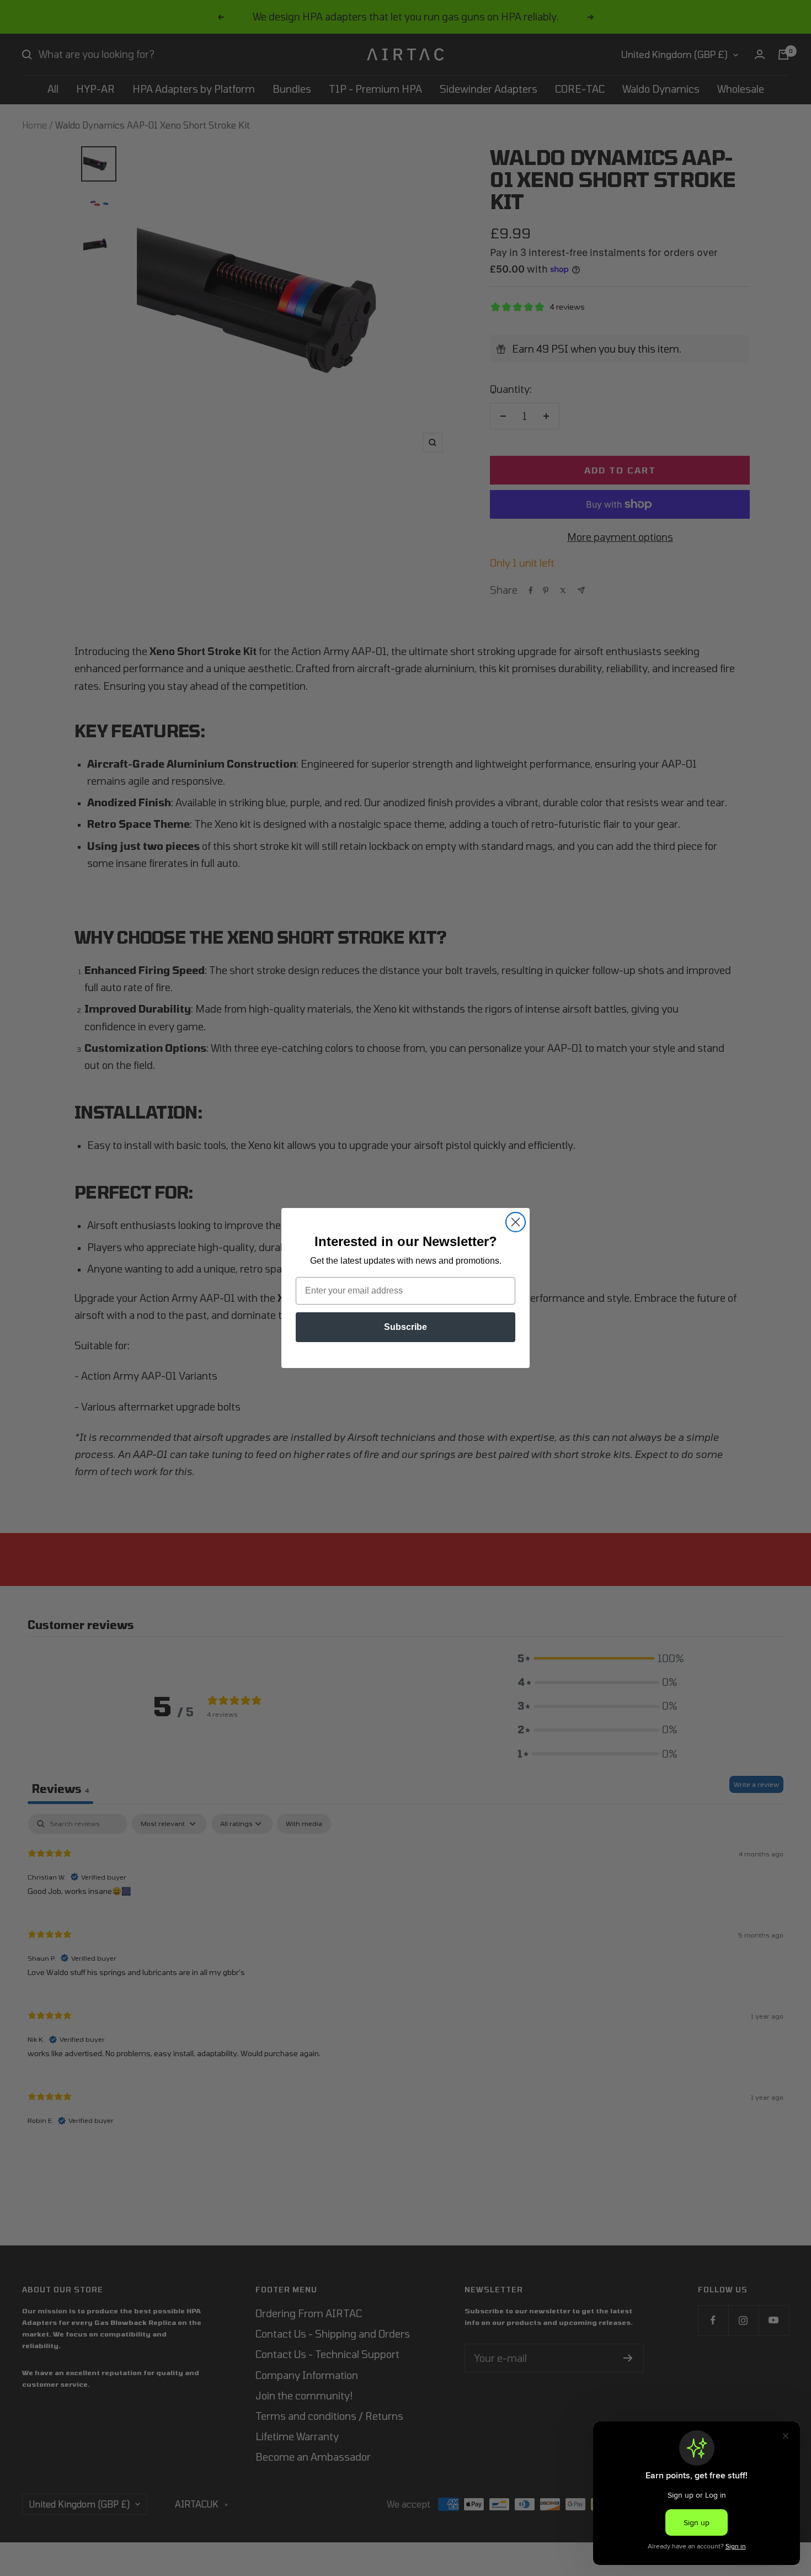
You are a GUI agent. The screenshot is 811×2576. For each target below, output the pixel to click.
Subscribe (405, 1327)
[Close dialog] (516, 1222)
